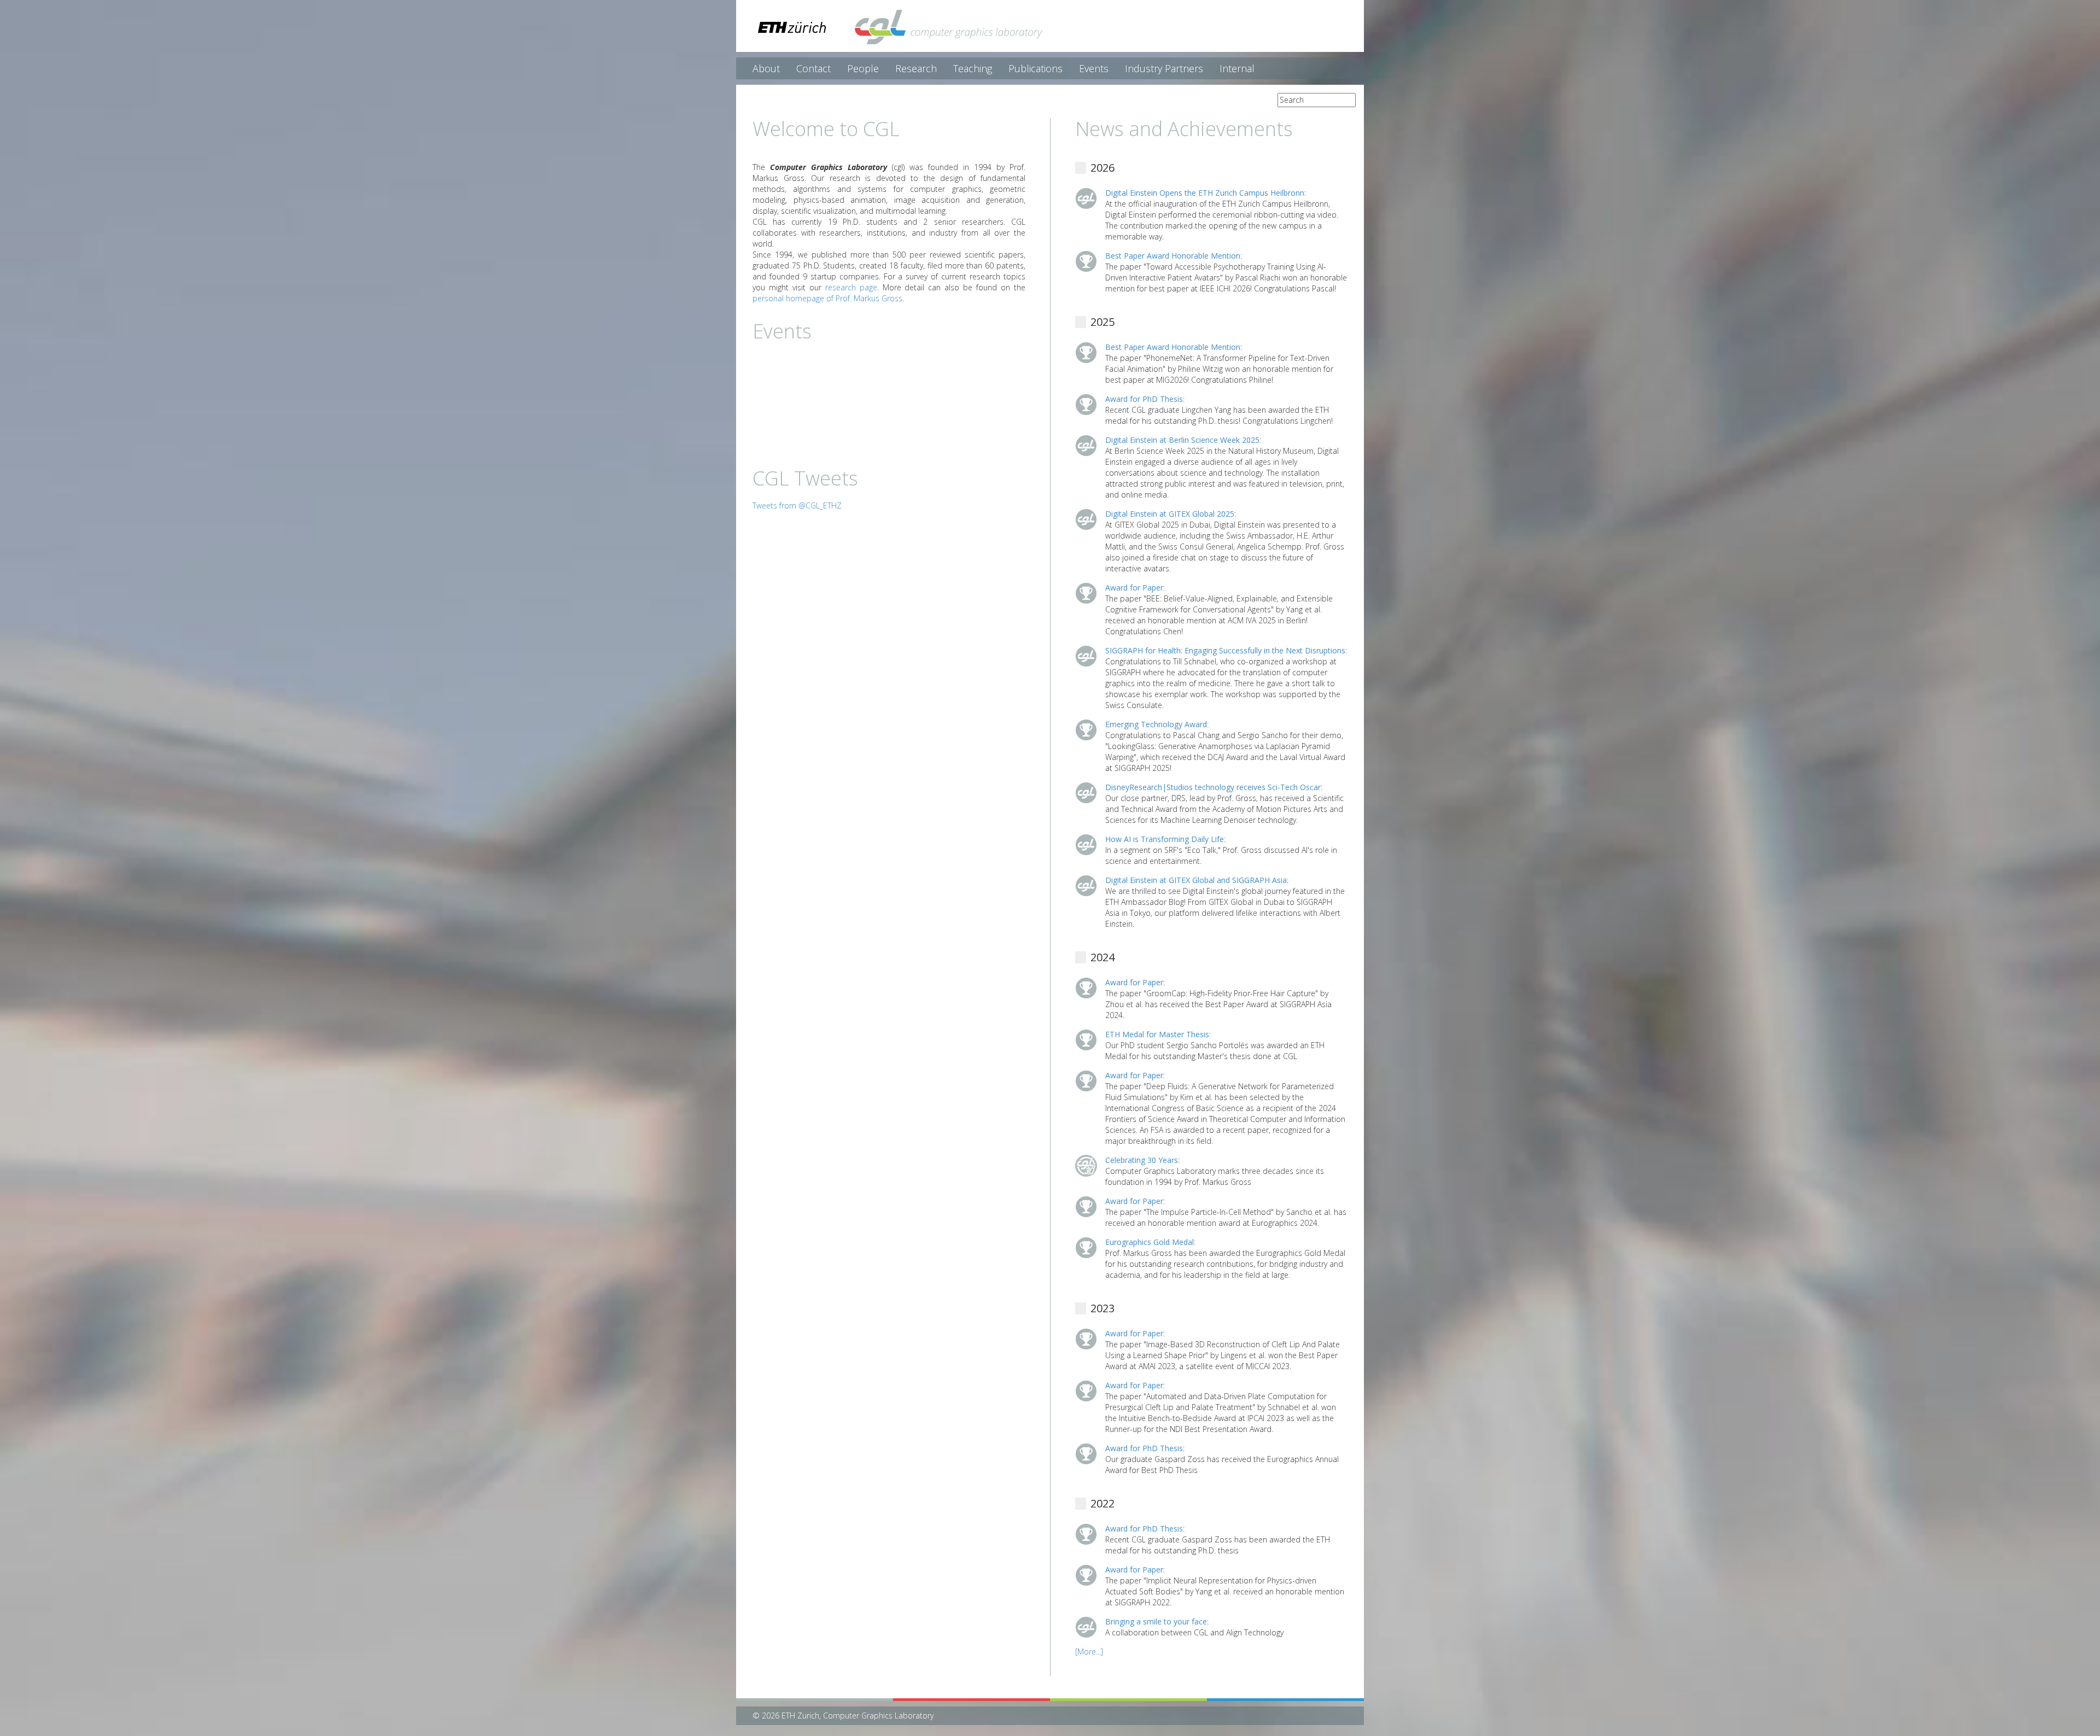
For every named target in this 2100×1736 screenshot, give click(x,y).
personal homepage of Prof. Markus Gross (827, 298)
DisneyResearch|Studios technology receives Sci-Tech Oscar (1213, 787)
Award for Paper (1134, 588)
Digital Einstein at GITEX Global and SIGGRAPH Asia (1196, 880)
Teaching (973, 68)
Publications (1036, 68)
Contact (813, 68)
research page (851, 287)
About (766, 68)
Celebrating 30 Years (1142, 1160)
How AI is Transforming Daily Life (1165, 839)
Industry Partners (1164, 68)
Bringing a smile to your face (1156, 1621)
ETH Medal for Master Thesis (1157, 1034)
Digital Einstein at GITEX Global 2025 (1170, 514)
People (863, 68)
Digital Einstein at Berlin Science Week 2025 (1182, 440)
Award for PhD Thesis (1144, 399)
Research (916, 68)
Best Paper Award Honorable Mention (1173, 256)
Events (1094, 68)
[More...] (1089, 1652)
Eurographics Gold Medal (1150, 1242)
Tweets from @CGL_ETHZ (797, 505)
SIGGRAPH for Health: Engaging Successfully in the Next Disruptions (1225, 650)
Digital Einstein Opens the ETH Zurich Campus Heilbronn (1205, 193)
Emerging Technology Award (1156, 724)
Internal (1237, 68)
